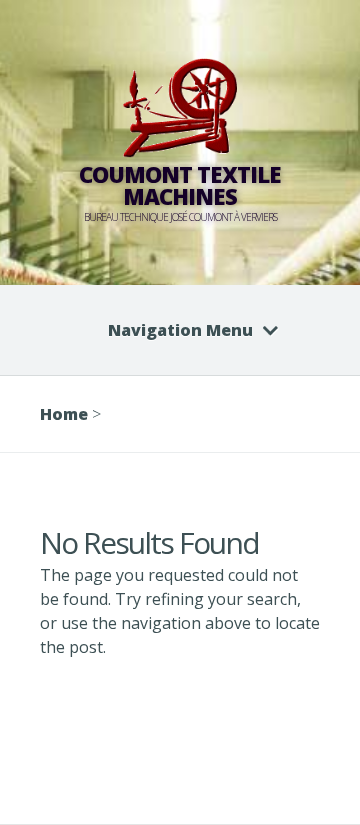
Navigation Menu (180, 330)
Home (64, 414)
